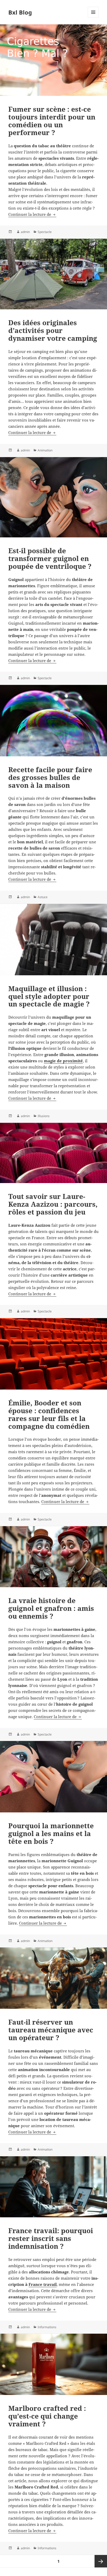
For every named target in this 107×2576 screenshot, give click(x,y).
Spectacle (45, 232)
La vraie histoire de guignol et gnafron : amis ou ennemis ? (51, 1608)
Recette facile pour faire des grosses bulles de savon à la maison (50, 777)
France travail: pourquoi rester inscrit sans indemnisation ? (51, 2238)
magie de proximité (63, 1061)
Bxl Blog (20, 12)
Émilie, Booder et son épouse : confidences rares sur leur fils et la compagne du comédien (49, 1414)
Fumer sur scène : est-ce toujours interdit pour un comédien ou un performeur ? (52, 121)
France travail (43, 2284)
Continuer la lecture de (32, 214)
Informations (47, 2327)
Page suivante (101, 2561)
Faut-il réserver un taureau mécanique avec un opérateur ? (51, 2030)
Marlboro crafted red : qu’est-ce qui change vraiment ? (47, 2416)
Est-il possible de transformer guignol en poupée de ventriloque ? (50, 558)
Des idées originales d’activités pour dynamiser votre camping (53, 330)
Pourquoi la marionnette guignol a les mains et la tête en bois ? (51, 1833)
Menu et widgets (93, 18)
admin (25, 232)
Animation (45, 450)
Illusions (44, 1116)
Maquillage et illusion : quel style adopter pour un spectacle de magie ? (49, 996)
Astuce (43, 897)
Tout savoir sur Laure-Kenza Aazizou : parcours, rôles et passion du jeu (53, 1204)
